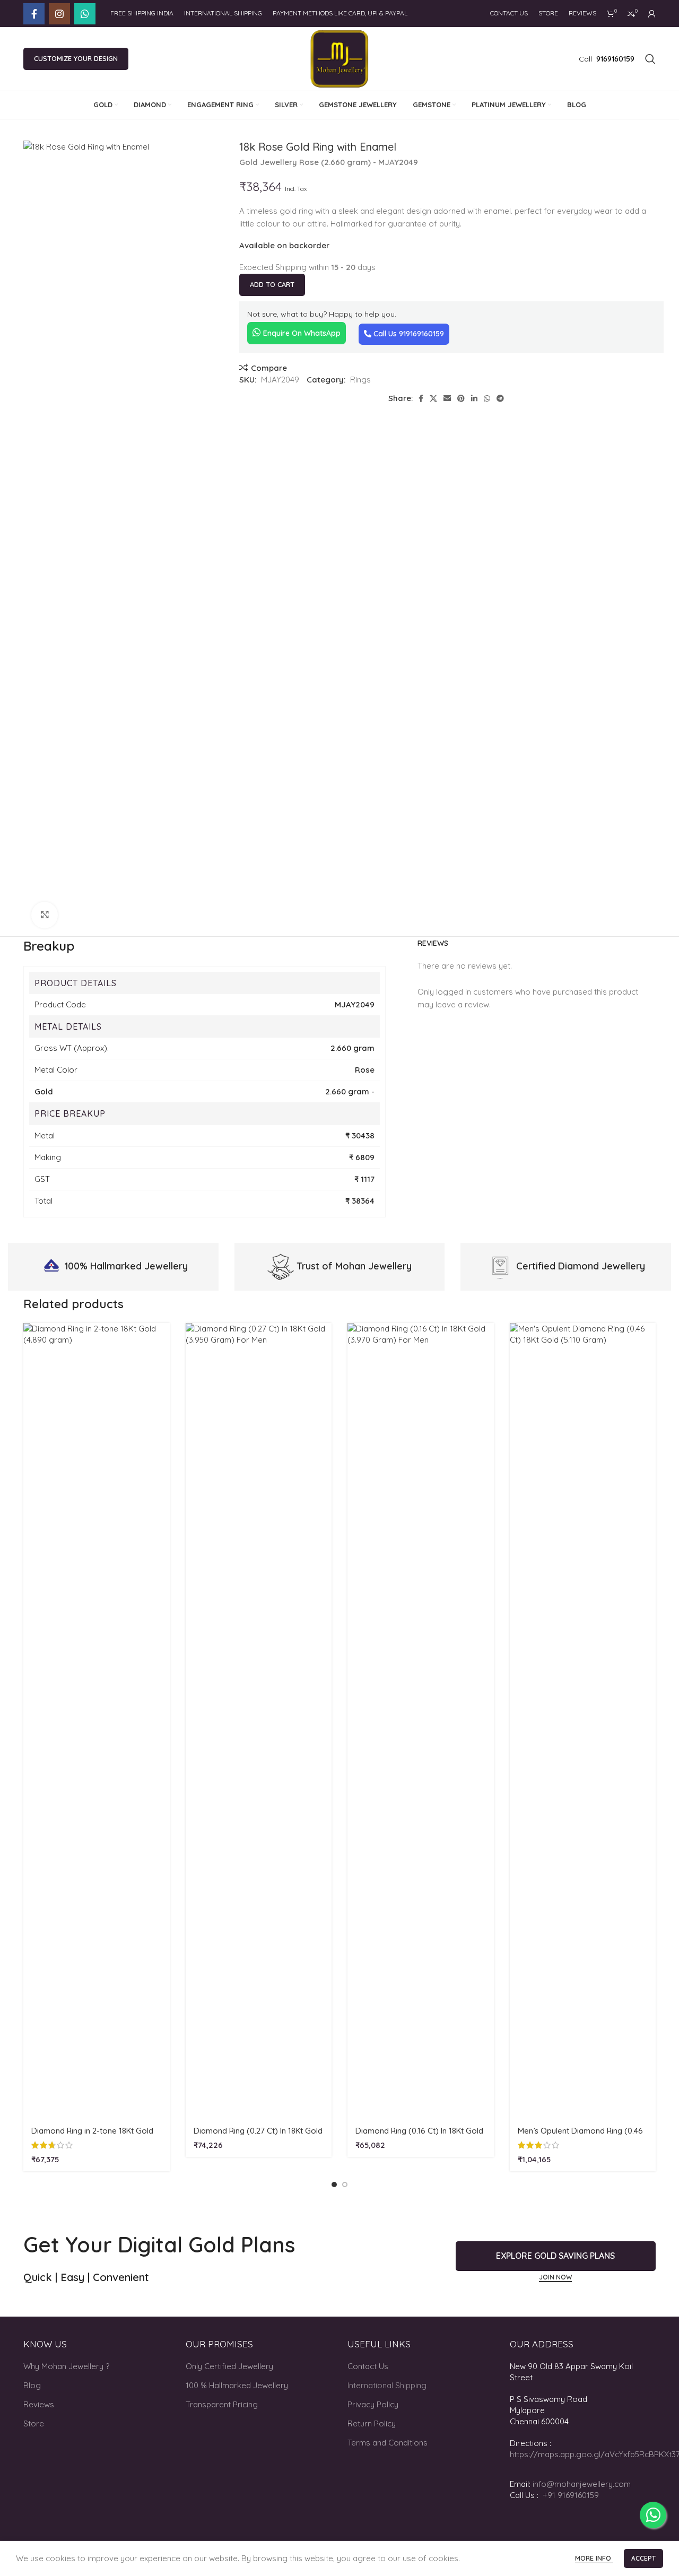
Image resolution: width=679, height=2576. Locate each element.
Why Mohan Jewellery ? (66, 2366)
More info (594, 2558)
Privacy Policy (373, 2404)
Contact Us (368, 2366)
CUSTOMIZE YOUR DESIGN (76, 58)
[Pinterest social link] (461, 398)
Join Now (555, 2277)
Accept (643, 2558)
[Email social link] (447, 398)
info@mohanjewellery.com (582, 2484)
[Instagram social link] (59, 14)
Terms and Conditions (388, 2443)
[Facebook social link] (34, 14)
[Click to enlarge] (45, 915)
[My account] (652, 14)
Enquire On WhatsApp (301, 333)
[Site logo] (340, 58)
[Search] (650, 59)
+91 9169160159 (571, 2495)
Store (34, 2423)
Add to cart (272, 284)
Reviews (39, 2404)
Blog (32, 2385)
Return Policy (372, 2423)
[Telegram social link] (500, 398)
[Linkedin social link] (474, 398)
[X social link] (433, 398)
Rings (360, 380)
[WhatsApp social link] (85, 14)
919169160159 (421, 334)
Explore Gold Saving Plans (555, 2256)
